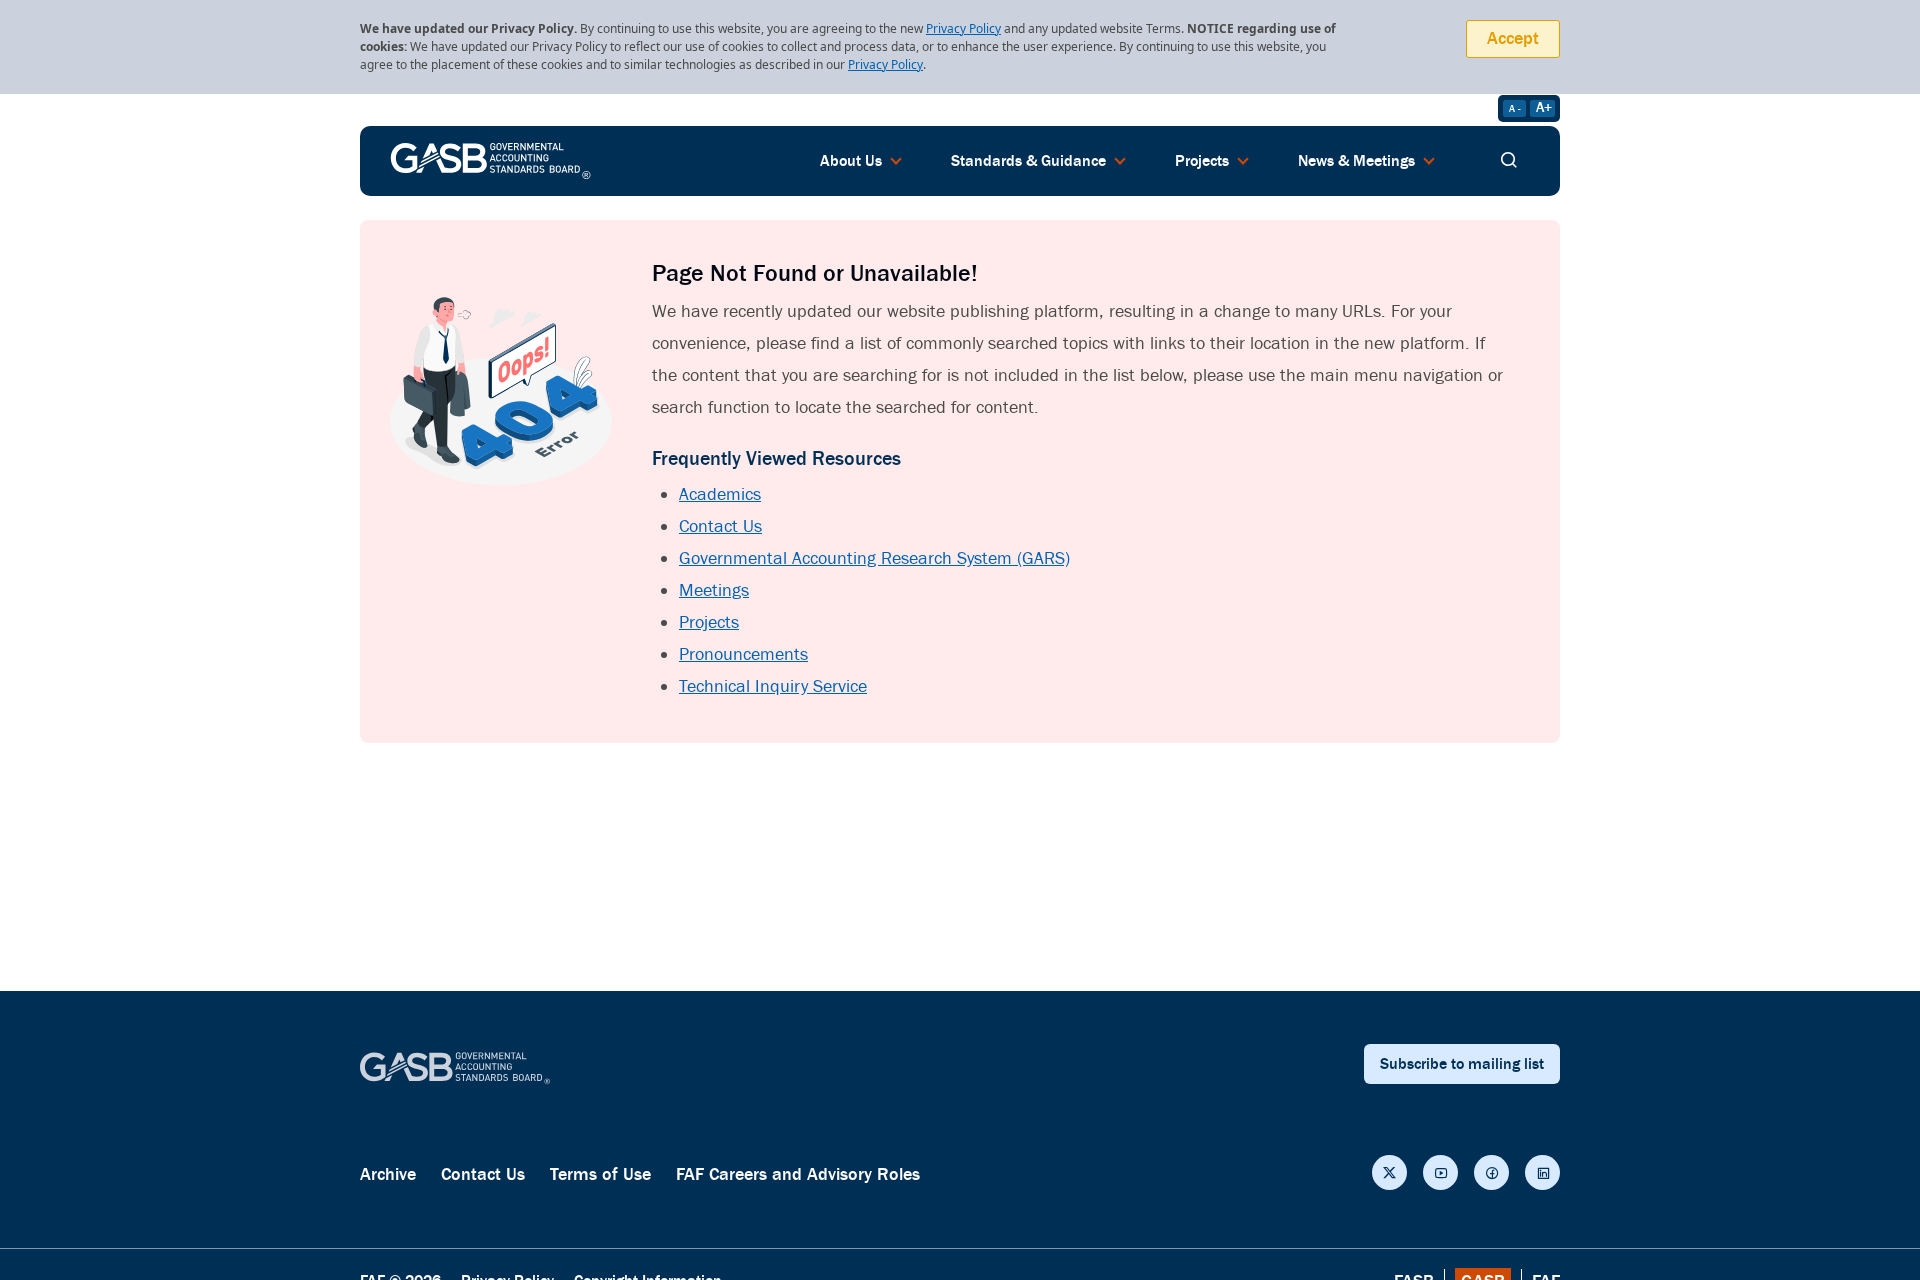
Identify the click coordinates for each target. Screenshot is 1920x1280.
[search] (1509, 161)
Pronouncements (743, 654)
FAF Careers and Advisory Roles (798, 1174)
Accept (1513, 38)
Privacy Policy (963, 28)
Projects (709, 622)
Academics (720, 494)
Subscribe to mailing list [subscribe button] (1462, 1064)
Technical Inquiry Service (773, 686)
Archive (388, 1174)
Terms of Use (600, 1174)
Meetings (714, 590)
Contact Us (720, 526)
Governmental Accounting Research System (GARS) (874, 558)
